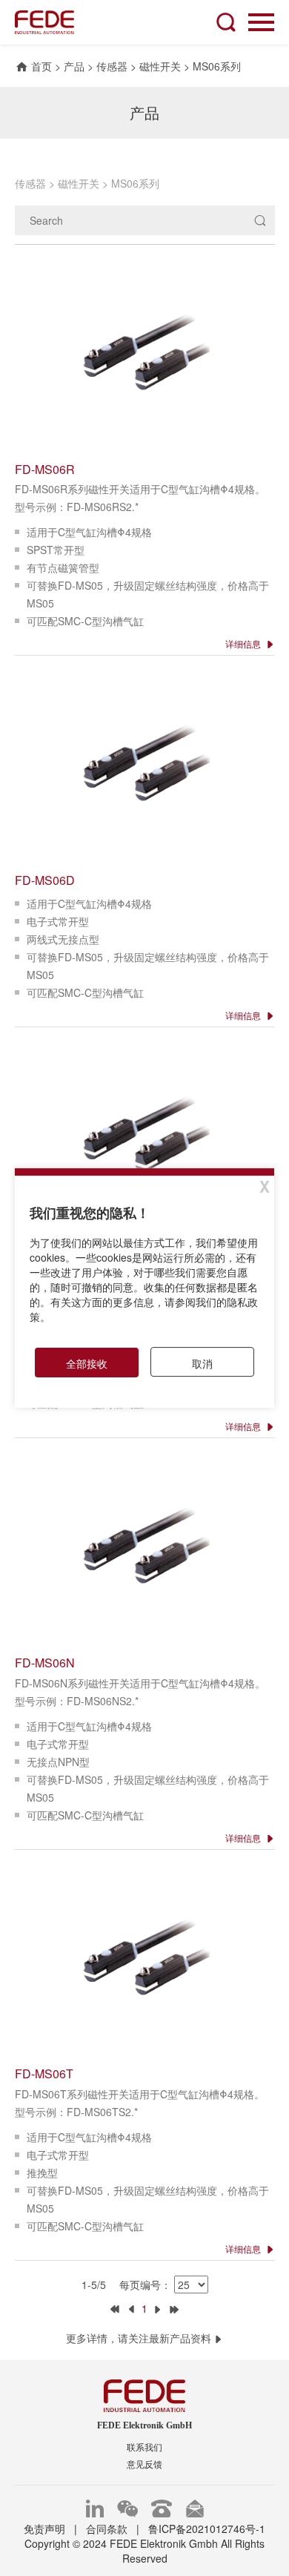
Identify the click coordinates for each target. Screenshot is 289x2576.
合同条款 (107, 2529)
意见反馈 (144, 2465)
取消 (202, 1363)
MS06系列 (217, 66)
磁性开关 (160, 66)
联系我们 (144, 2448)
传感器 (112, 66)
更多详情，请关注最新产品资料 (140, 2338)
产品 (74, 66)
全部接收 (87, 1363)
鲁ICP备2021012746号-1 (207, 2529)
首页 (41, 66)
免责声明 (44, 2529)
